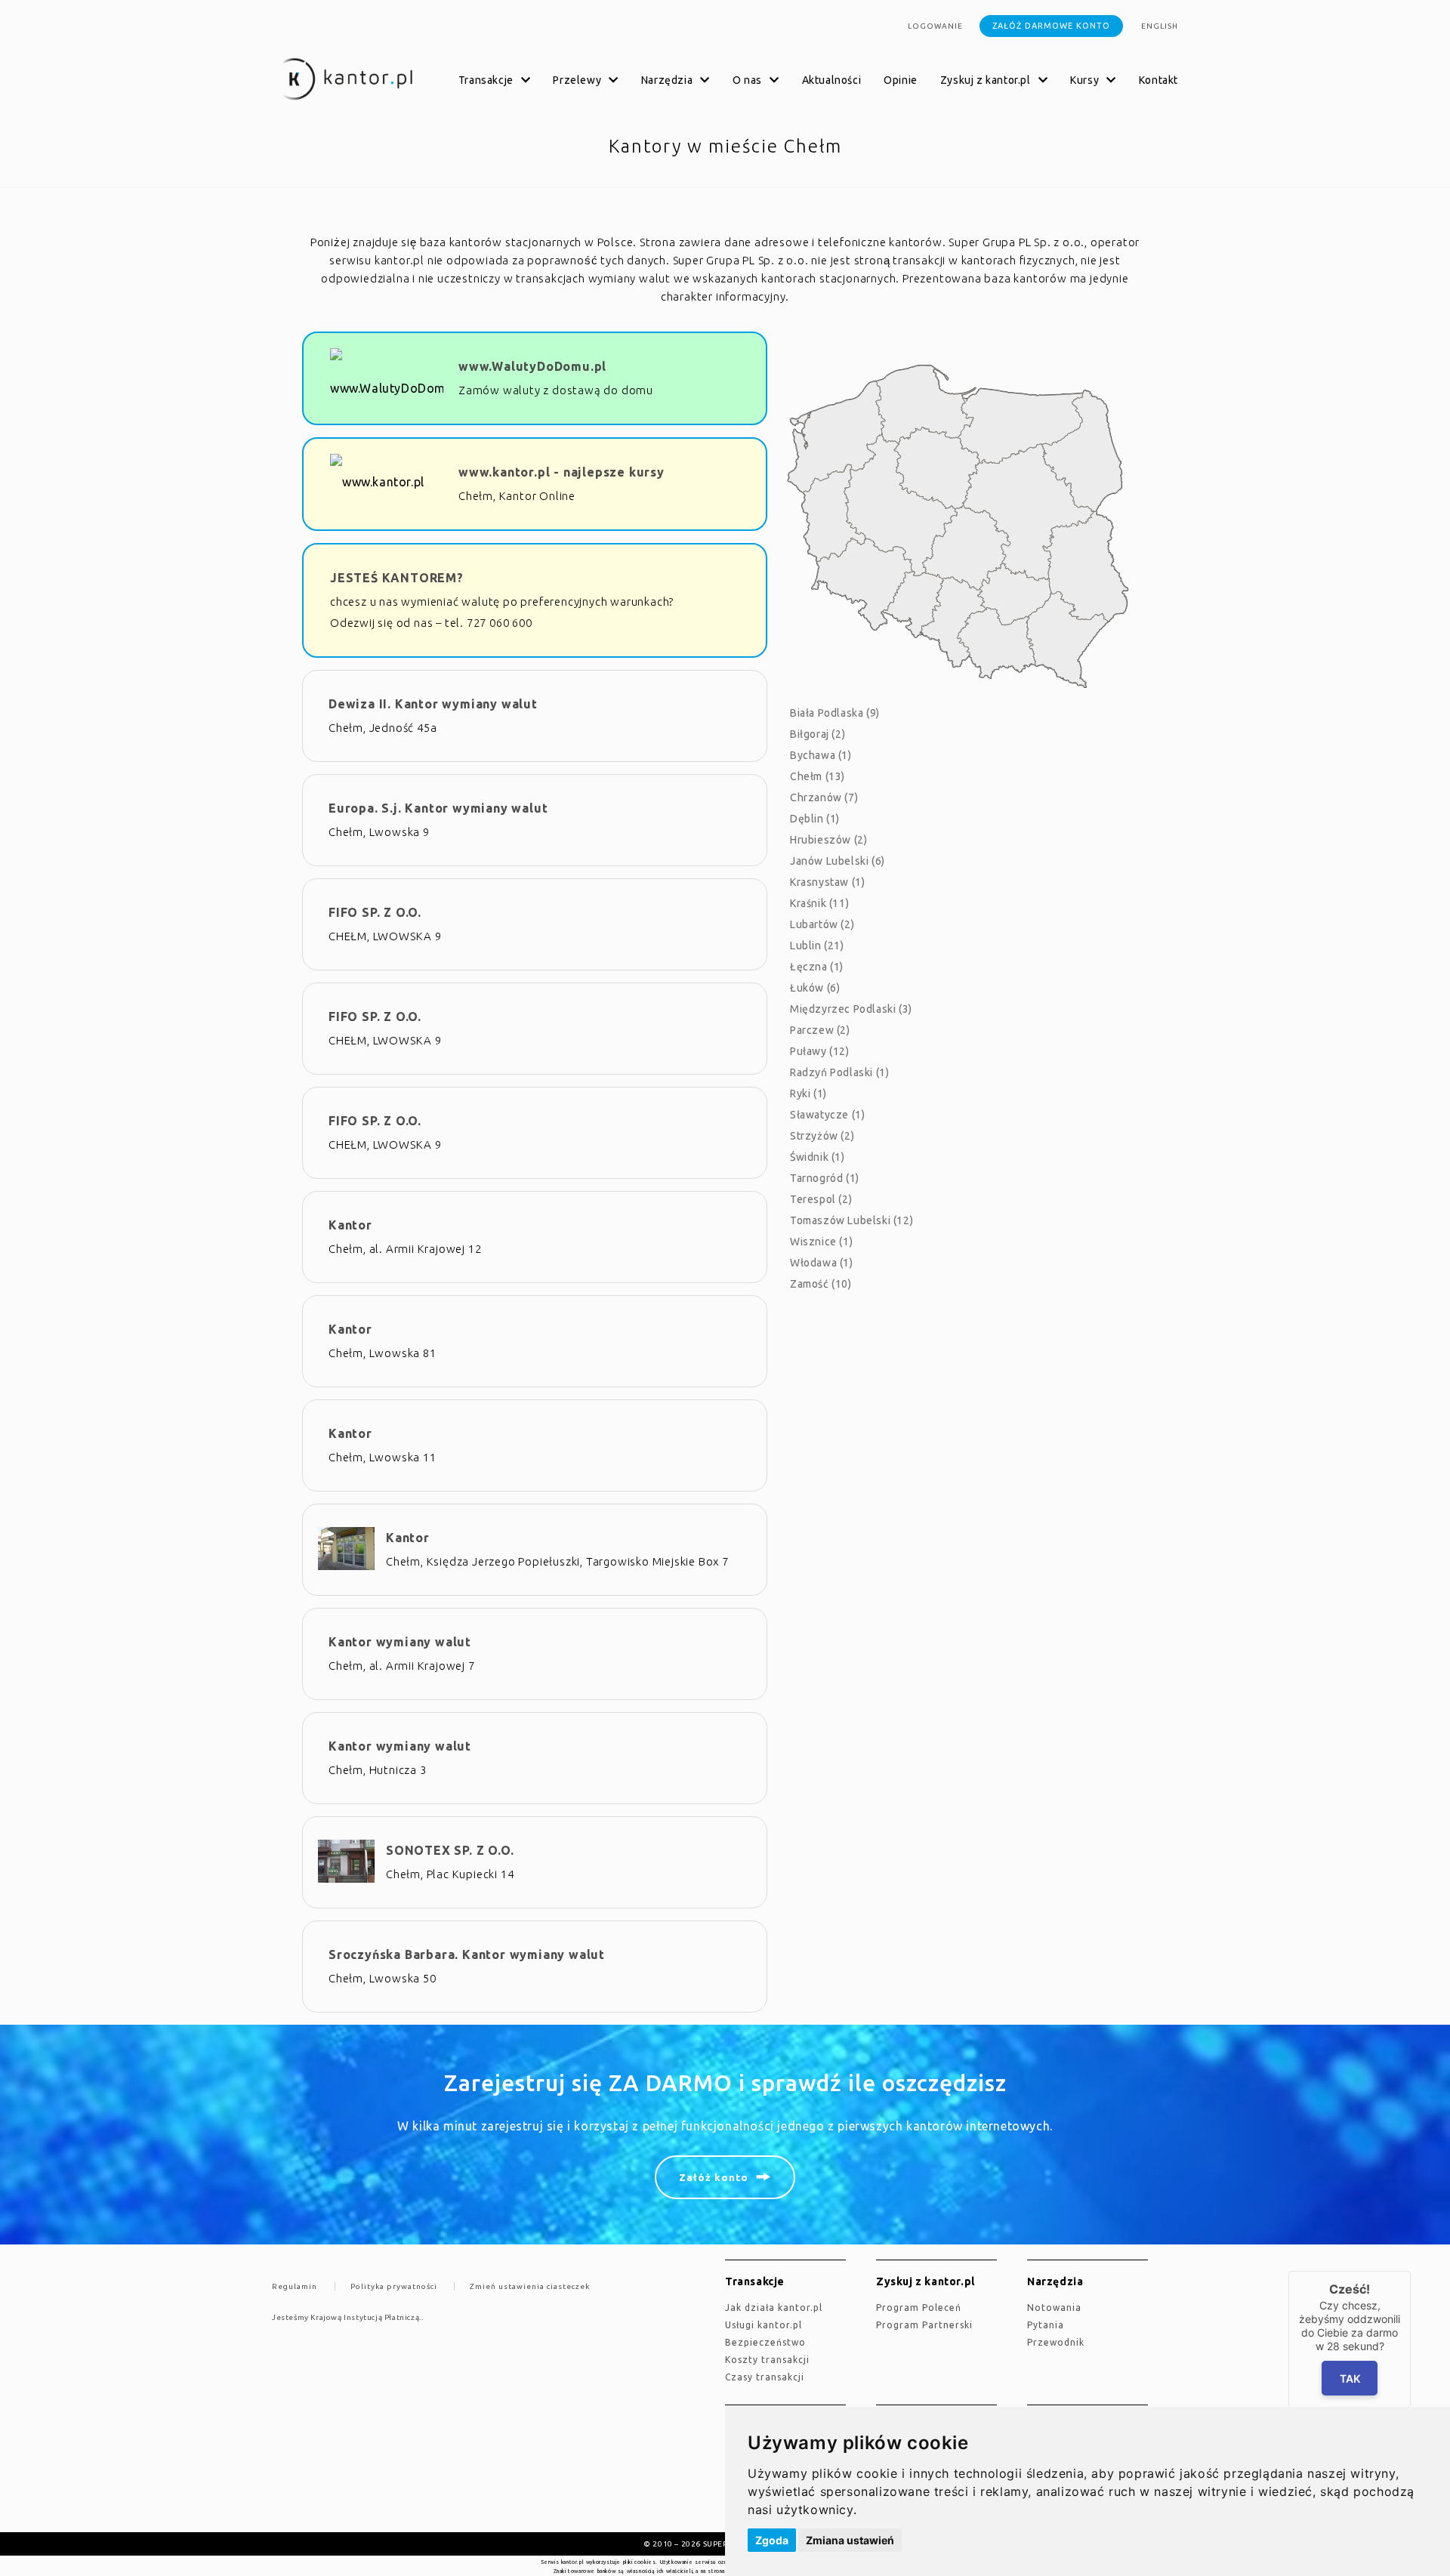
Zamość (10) (821, 1284)
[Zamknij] (1411, 2271)
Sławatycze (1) (827, 1115)
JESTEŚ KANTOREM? (397, 578)
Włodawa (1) (822, 1263)
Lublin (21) (817, 946)
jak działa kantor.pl (774, 2308)
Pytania (1046, 2325)
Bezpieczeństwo (765, 2342)
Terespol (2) (821, 1199)
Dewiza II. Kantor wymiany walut (433, 704)
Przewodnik (1056, 2342)
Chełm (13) (818, 776)
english (1160, 26)
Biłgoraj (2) (818, 734)
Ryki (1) (808, 1094)
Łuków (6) (815, 988)
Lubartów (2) (822, 924)
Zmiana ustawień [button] (850, 2540)
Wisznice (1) (821, 1242)
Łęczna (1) (817, 967)
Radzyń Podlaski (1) (839, 1072)
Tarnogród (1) (825, 1178)
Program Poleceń (919, 2308)
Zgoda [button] (772, 2540)
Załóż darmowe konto (1051, 26)
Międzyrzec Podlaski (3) (851, 1009)
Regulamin (295, 2286)
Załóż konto (714, 2177)
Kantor (350, 1225)
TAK (1350, 2379)
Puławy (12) (820, 1051)
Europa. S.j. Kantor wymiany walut (438, 808)
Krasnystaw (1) (827, 882)
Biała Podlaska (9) (835, 713)
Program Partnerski (924, 2325)
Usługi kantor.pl (764, 2325)
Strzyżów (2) (822, 1136)
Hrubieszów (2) (828, 840)
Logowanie (935, 26)
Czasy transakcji (765, 2377)
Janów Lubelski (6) (838, 861)
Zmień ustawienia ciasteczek (530, 2286)
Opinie (901, 80)
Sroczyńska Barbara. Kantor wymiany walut (467, 1954)
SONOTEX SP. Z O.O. (450, 1850)
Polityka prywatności (394, 2286)
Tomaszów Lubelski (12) (851, 1220)
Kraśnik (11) (819, 903)
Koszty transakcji (767, 2360)
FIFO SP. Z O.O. (375, 912)
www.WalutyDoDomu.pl (532, 366)
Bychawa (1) (821, 755)
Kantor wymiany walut (400, 1642)
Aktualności (832, 80)
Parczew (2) (820, 1030)
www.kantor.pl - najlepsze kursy (561, 472)
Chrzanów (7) (824, 797)
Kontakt (1158, 80)
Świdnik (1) (818, 1157)
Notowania (1054, 2308)
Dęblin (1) (815, 819)
